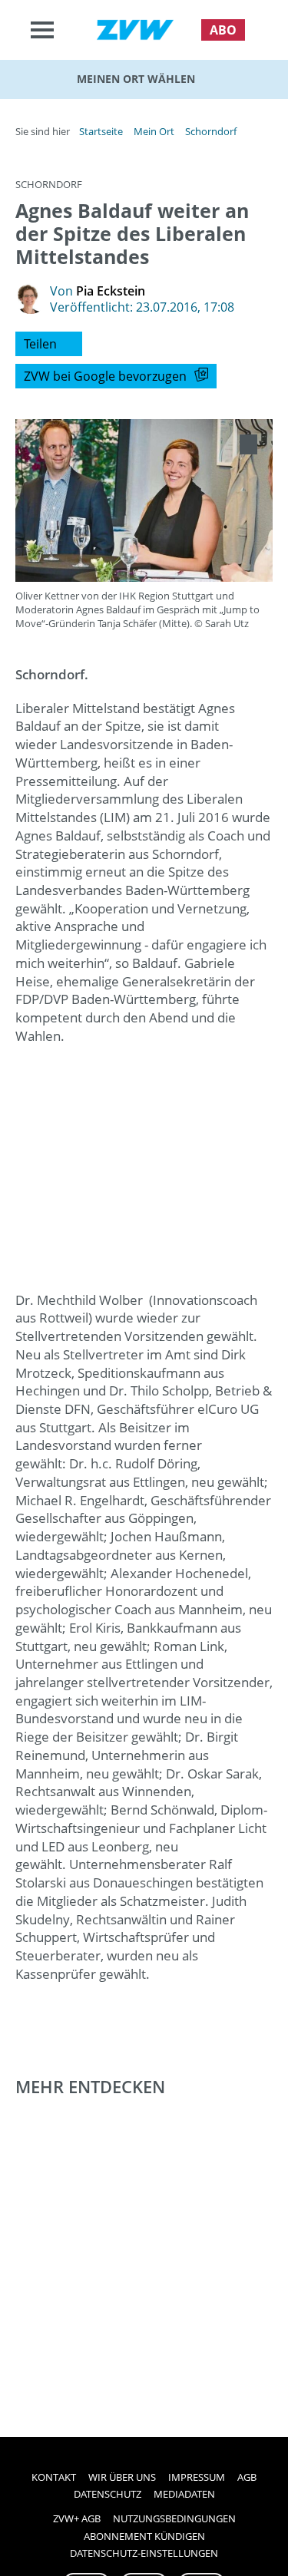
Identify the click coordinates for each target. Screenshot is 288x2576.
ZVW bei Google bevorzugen (105, 376)
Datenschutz (108, 2494)
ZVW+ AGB (77, 2518)
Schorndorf (211, 131)
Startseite (101, 131)
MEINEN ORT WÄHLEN (136, 79)
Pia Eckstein (111, 291)
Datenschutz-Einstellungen (144, 2553)
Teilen (40, 344)
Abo (223, 30)
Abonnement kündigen (144, 2536)
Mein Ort (154, 131)
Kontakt (54, 2477)
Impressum (197, 2477)
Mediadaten (184, 2494)
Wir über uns (122, 2477)
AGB (247, 2477)
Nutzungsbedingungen (174, 2518)
